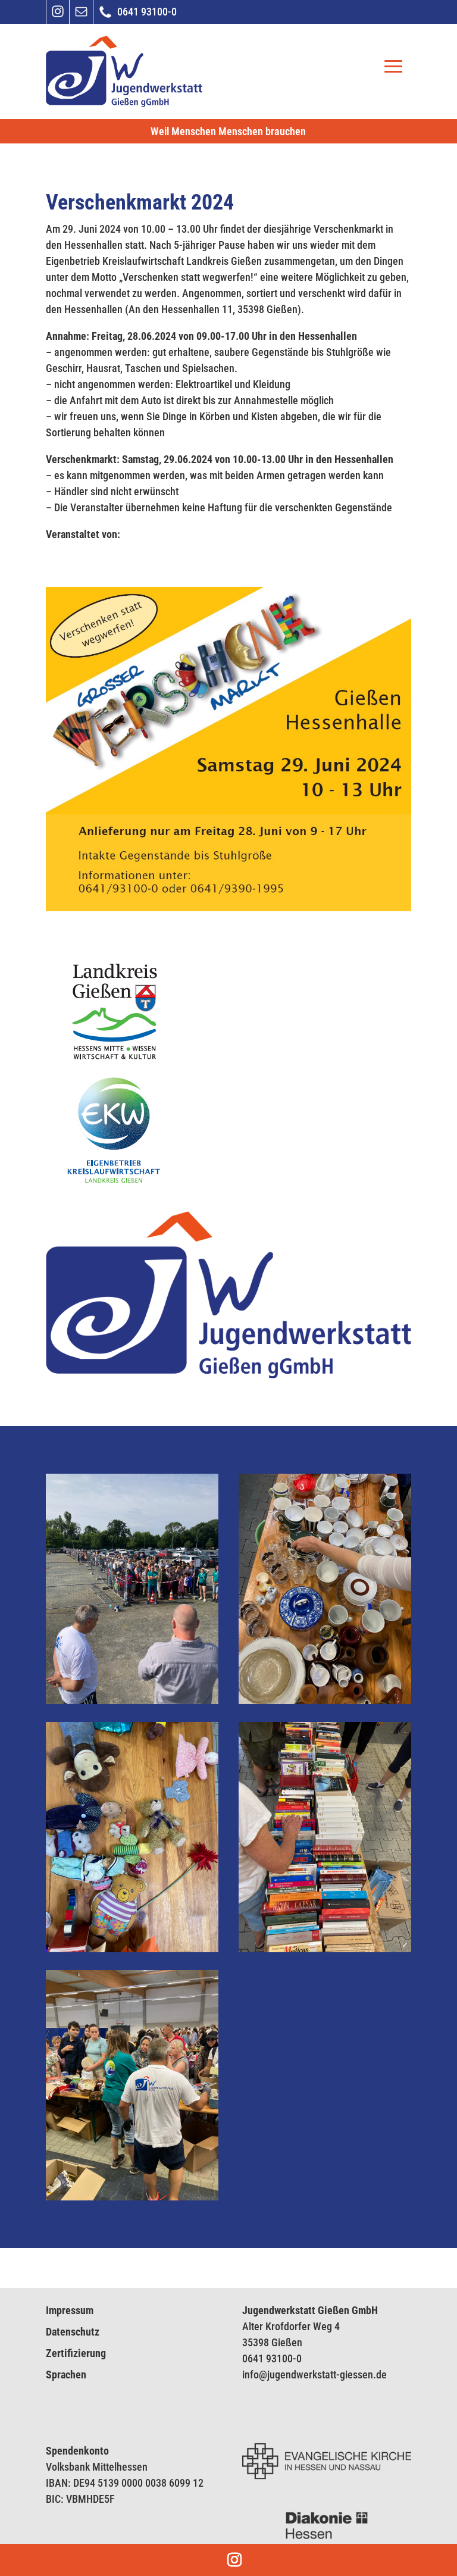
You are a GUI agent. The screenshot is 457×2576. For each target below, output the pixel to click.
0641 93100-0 (272, 2358)
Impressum (70, 2310)
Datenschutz (73, 2332)
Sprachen (66, 2375)
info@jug (261, 2375)
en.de (375, 2375)
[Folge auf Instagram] (58, 16)
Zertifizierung (76, 2353)
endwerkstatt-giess (321, 2375)
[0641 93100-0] (105, 17)
